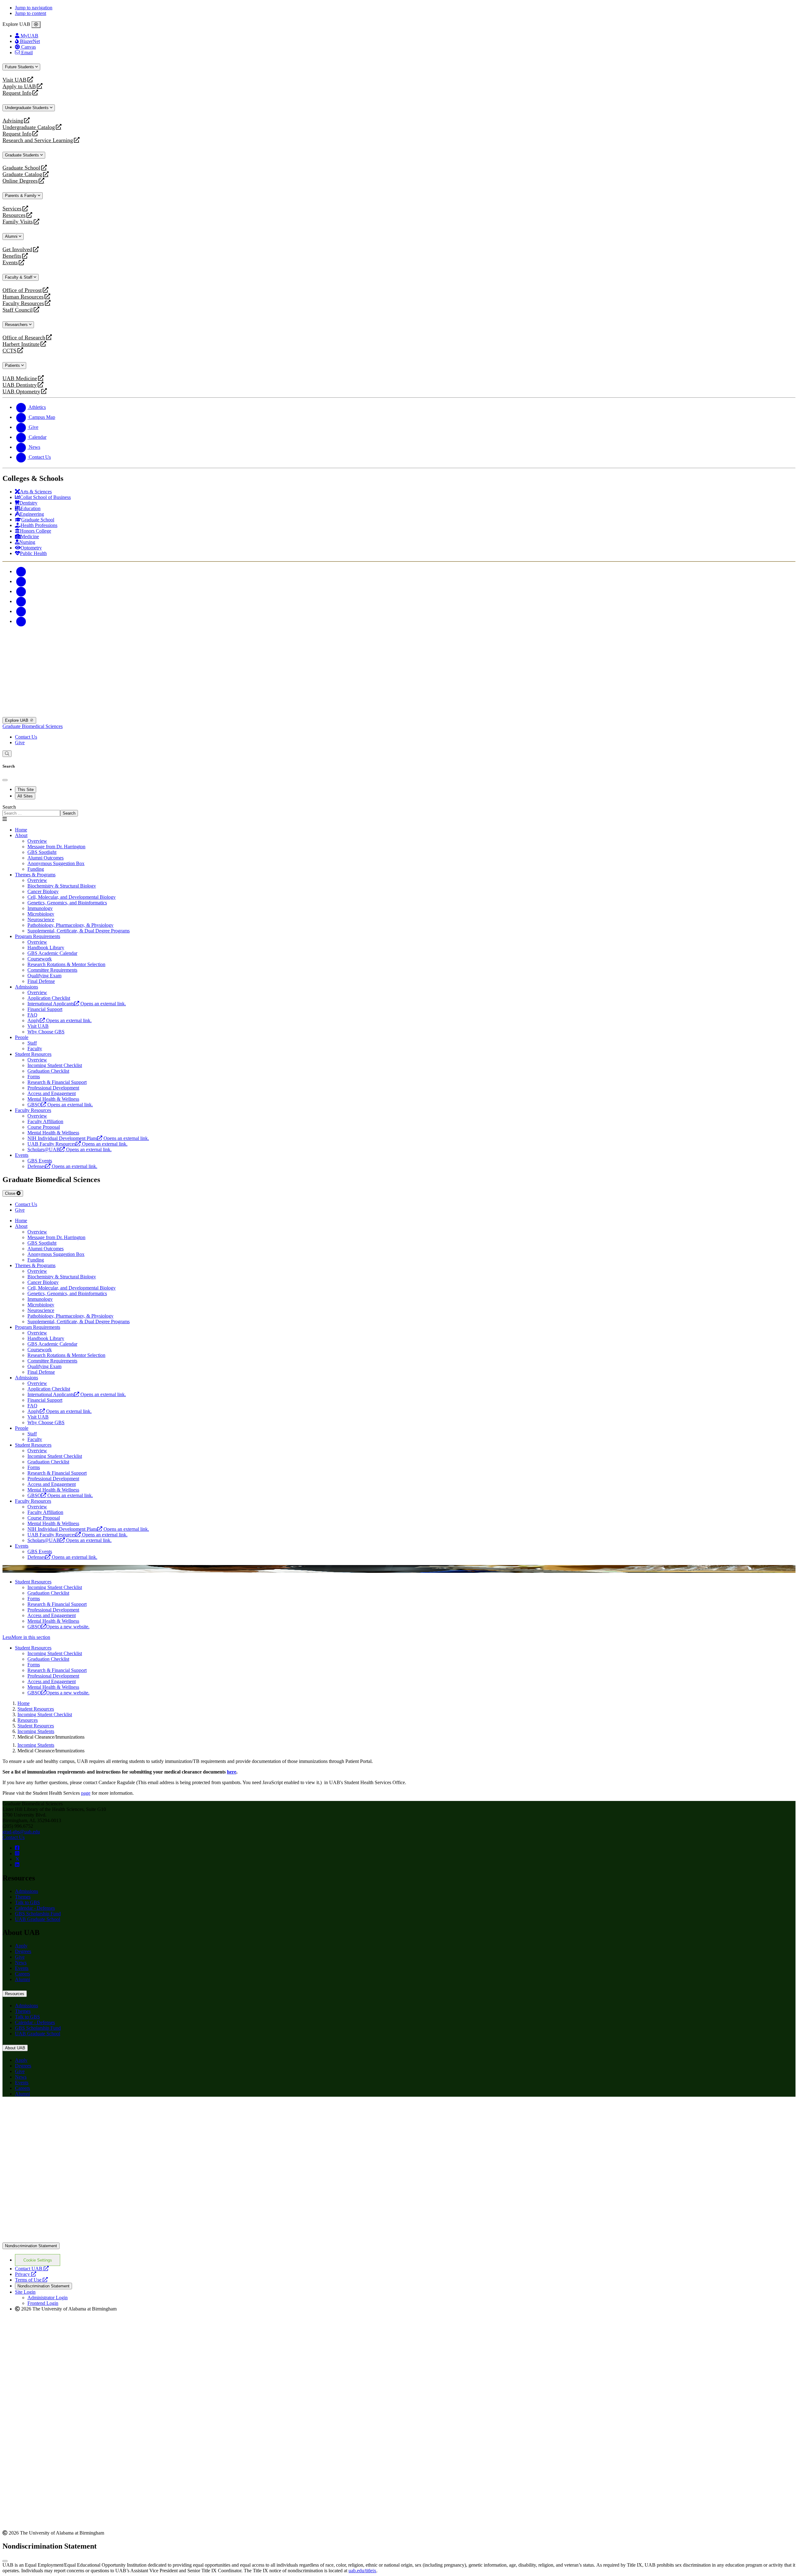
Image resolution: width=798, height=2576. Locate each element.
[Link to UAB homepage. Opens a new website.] (57, 2112)
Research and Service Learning (38, 140)
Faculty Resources (23, 303)
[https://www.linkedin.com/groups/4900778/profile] (17, 1865)
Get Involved (17, 249)
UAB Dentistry (20, 385)
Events (11, 263)
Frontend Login (43, 2303)
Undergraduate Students (27, 108)
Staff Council (18, 310)
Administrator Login (48, 2298)
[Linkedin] (21, 621)
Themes (23, 1897)
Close (11, 1193)
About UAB (15, 2048)
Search (9, 807)
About (21, 835)
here (232, 1772)
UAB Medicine (20, 378)
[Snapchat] (21, 611)
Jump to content (31, 13)
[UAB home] (399, 714)
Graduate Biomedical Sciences (33, 726)
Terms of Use (31, 2280)
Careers (22, 1974)
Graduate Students (23, 155)
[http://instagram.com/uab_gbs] (17, 1853)
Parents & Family (21, 196)
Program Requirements (38, 936)
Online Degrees (20, 181)
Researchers (17, 325)
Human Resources (23, 297)
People (22, 1037)
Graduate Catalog (22, 174)
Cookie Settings (38, 2260)
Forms (34, 1599)
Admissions (26, 987)
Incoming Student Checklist (55, 1587)
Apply (21, 1946)
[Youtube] (21, 601)
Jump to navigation (34, 8)
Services (12, 209)
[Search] (7, 754)
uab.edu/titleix (362, 2571)
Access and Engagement (52, 1615)
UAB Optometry (21, 392)
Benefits (12, 256)
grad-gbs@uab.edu (21, 1832)
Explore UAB (17, 720)
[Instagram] (21, 591)
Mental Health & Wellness (53, 1621)
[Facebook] (21, 571)
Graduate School (21, 168)
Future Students (20, 67)
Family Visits (18, 222)
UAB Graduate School (38, 1919)
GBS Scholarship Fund (38, 1914)
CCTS (11, 351)
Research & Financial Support (57, 1604)
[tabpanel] (399, 810)
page (86, 1793)
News (21, 1963)
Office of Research (24, 338)
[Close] (36, 25)
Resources (14, 215)
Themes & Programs (35, 875)
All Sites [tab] (25, 796)
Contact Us (26, 737)
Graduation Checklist (48, 1593)
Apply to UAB (19, 86)
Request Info (17, 93)
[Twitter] (21, 581)
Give (20, 742)
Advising (13, 121)
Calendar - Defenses (35, 1908)
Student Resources (33, 1054)
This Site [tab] (26, 790)
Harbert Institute (21, 344)
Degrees (23, 1951)
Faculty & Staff (19, 277)
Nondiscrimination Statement (31, 2246)
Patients (13, 365)
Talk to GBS (27, 1902)
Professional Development (53, 1610)
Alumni (12, 236)
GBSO (58, 1627)
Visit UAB (14, 80)
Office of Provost (22, 290)
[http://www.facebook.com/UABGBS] (17, 1848)
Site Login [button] (25, 2292)
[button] (399, 1637)
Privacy (26, 2274)
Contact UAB (32, 2269)
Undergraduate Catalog (29, 127)
